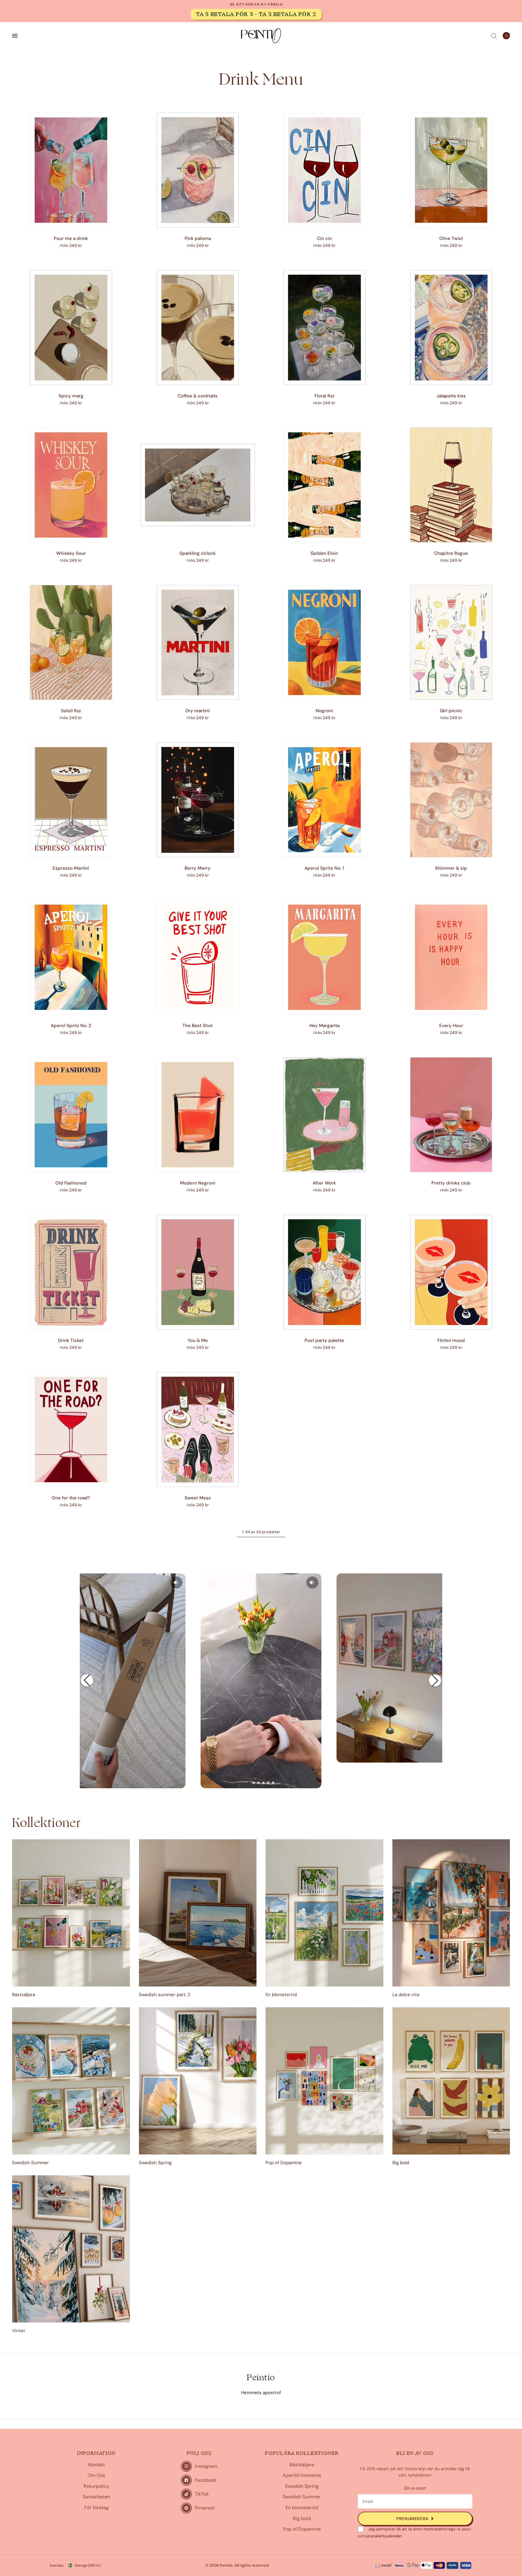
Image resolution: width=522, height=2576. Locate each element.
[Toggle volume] (176, 1582)
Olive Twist (451, 238)
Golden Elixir (324, 553)
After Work (324, 1183)
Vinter (19, 2331)
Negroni (324, 711)
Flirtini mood (451, 1340)
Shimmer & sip (451, 868)
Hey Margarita (324, 1026)
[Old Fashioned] (71, 1115)
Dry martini (198, 711)
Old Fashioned (71, 1183)
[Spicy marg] (71, 328)
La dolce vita (406, 1995)
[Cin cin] (324, 170)
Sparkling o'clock (198, 553)
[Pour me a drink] (71, 170)
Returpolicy (97, 2486)
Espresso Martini (71, 868)
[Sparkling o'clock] (198, 485)
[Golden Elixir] (324, 485)
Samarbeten (96, 2497)
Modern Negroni (198, 1183)
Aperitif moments (302, 2475)
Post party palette (324, 1340)
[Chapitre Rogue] (451, 485)
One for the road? (71, 1498)
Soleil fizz (71, 711)
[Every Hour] (451, 957)
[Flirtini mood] (451, 1272)
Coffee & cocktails (198, 396)
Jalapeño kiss (451, 396)
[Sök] (494, 36)
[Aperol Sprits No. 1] (324, 800)
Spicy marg (71, 396)
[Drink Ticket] (71, 1272)
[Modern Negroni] (198, 1115)
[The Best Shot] (198, 957)
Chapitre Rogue (451, 553)
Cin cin (324, 238)
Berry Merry (198, 868)
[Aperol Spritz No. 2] (71, 957)
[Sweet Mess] (198, 1430)
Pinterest (205, 2508)
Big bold (401, 2163)
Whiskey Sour (71, 553)
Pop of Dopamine (284, 2163)
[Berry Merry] (198, 800)
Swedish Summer (31, 2163)
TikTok (202, 2494)
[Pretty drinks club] (451, 1115)
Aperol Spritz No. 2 (71, 1026)
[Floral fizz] (324, 328)
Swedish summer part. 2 (165, 1995)
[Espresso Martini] (71, 800)
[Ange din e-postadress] (415, 2519)
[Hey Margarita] (324, 957)
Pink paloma (198, 238)
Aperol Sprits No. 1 (324, 868)
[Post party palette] (324, 1272)
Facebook (206, 2480)
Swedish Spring (155, 2163)
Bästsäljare (24, 1995)
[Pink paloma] (198, 170)
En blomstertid (281, 1995)
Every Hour (451, 1026)
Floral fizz (324, 396)
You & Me (198, 1340)
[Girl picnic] (451, 642)
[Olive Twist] (451, 170)
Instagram (206, 2466)
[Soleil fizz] (71, 642)
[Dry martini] (198, 642)
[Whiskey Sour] (71, 485)
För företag (97, 2508)
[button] (87, 1680)
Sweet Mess (198, 1498)
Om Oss (96, 2475)
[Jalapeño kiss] (451, 328)
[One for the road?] (71, 1430)
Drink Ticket (71, 1340)
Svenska (56, 2565)
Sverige (88, 2565)
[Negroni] (324, 642)
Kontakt (97, 2465)
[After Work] (324, 1115)
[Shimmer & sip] (451, 800)
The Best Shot (198, 1026)
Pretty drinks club (451, 1183)
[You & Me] (198, 1272)
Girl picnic (451, 711)
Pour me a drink (71, 238)
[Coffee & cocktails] (198, 328)
